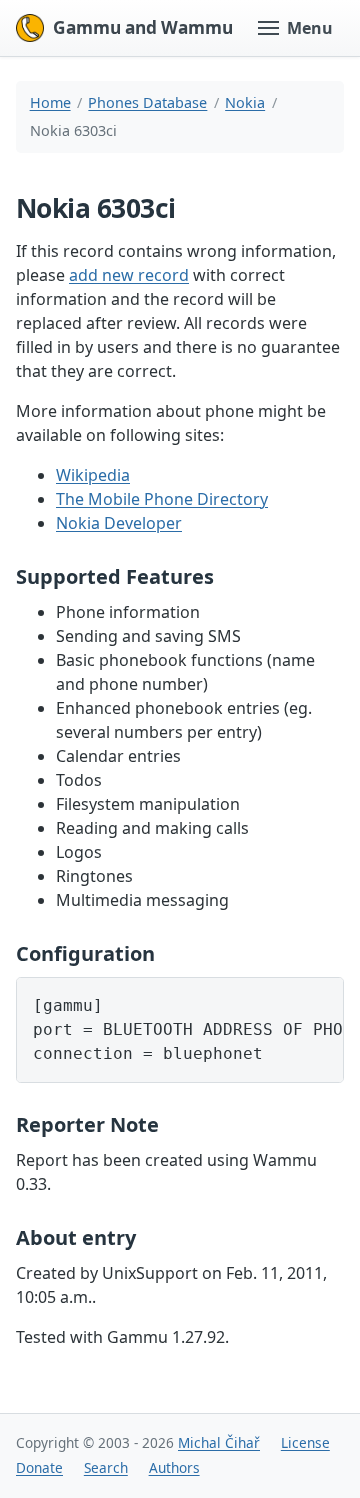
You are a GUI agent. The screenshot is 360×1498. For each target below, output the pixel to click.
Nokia (245, 102)
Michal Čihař (219, 1442)
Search (106, 1467)
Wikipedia (93, 475)
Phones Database (147, 102)
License (305, 1442)
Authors (174, 1467)
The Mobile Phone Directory (162, 499)
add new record (129, 275)
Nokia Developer (119, 523)
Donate (39, 1467)
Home (50, 102)
